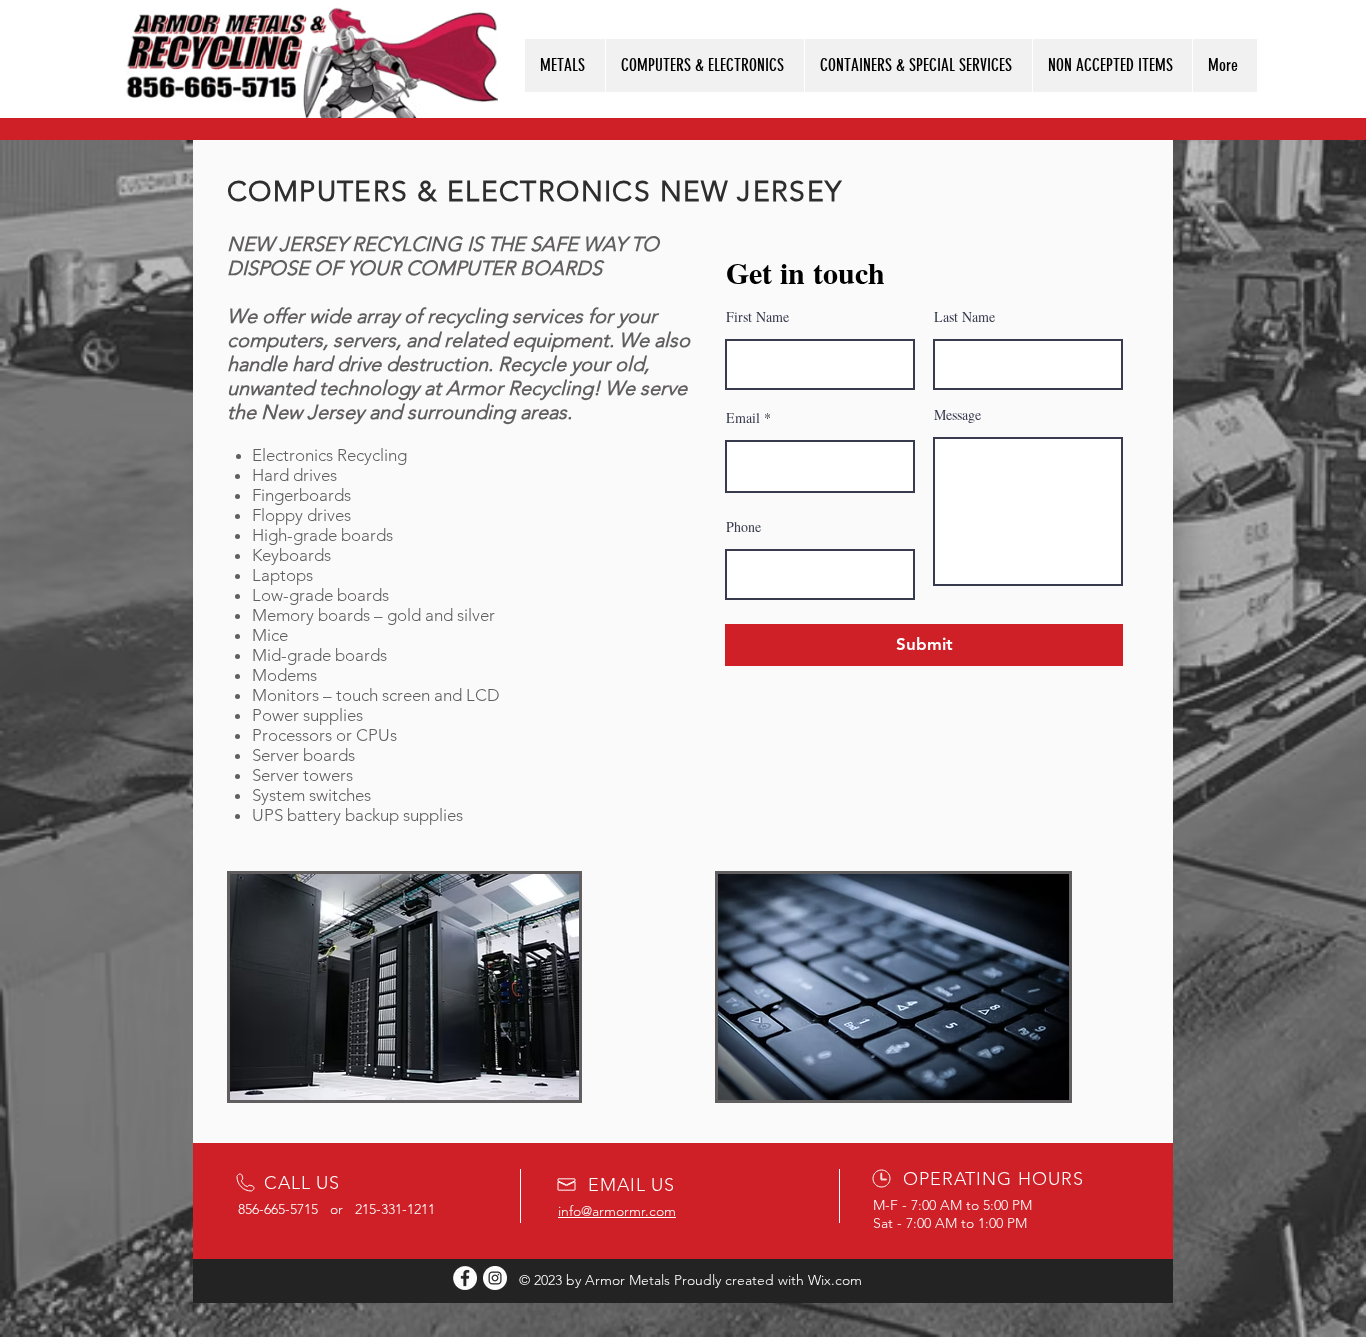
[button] (565, 65)
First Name (757, 317)
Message (957, 415)
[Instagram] (495, 1278)
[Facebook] (465, 1278)
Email (743, 418)
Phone (743, 527)
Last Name (964, 317)
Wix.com (835, 1280)
